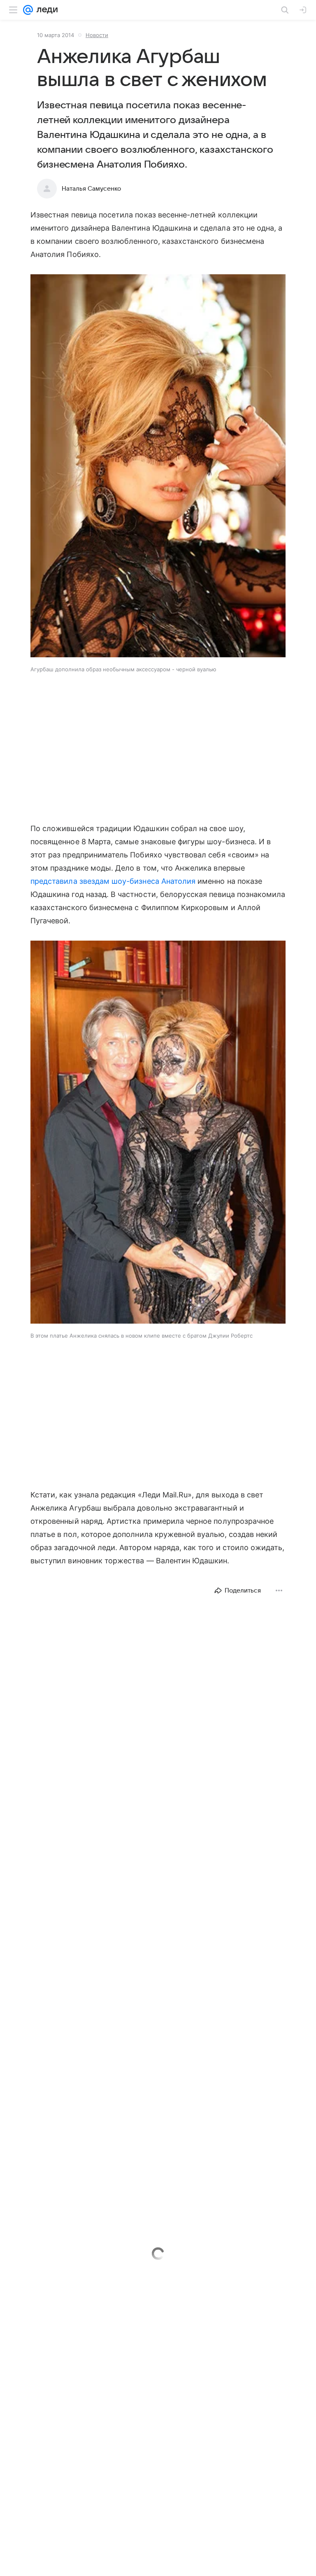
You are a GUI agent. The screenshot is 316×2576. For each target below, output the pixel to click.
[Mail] (28, 10)
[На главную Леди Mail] (45, 10)
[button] (158, 467)
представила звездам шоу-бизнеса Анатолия (113, 881)
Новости (97, 35)
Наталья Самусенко (91, 189)
